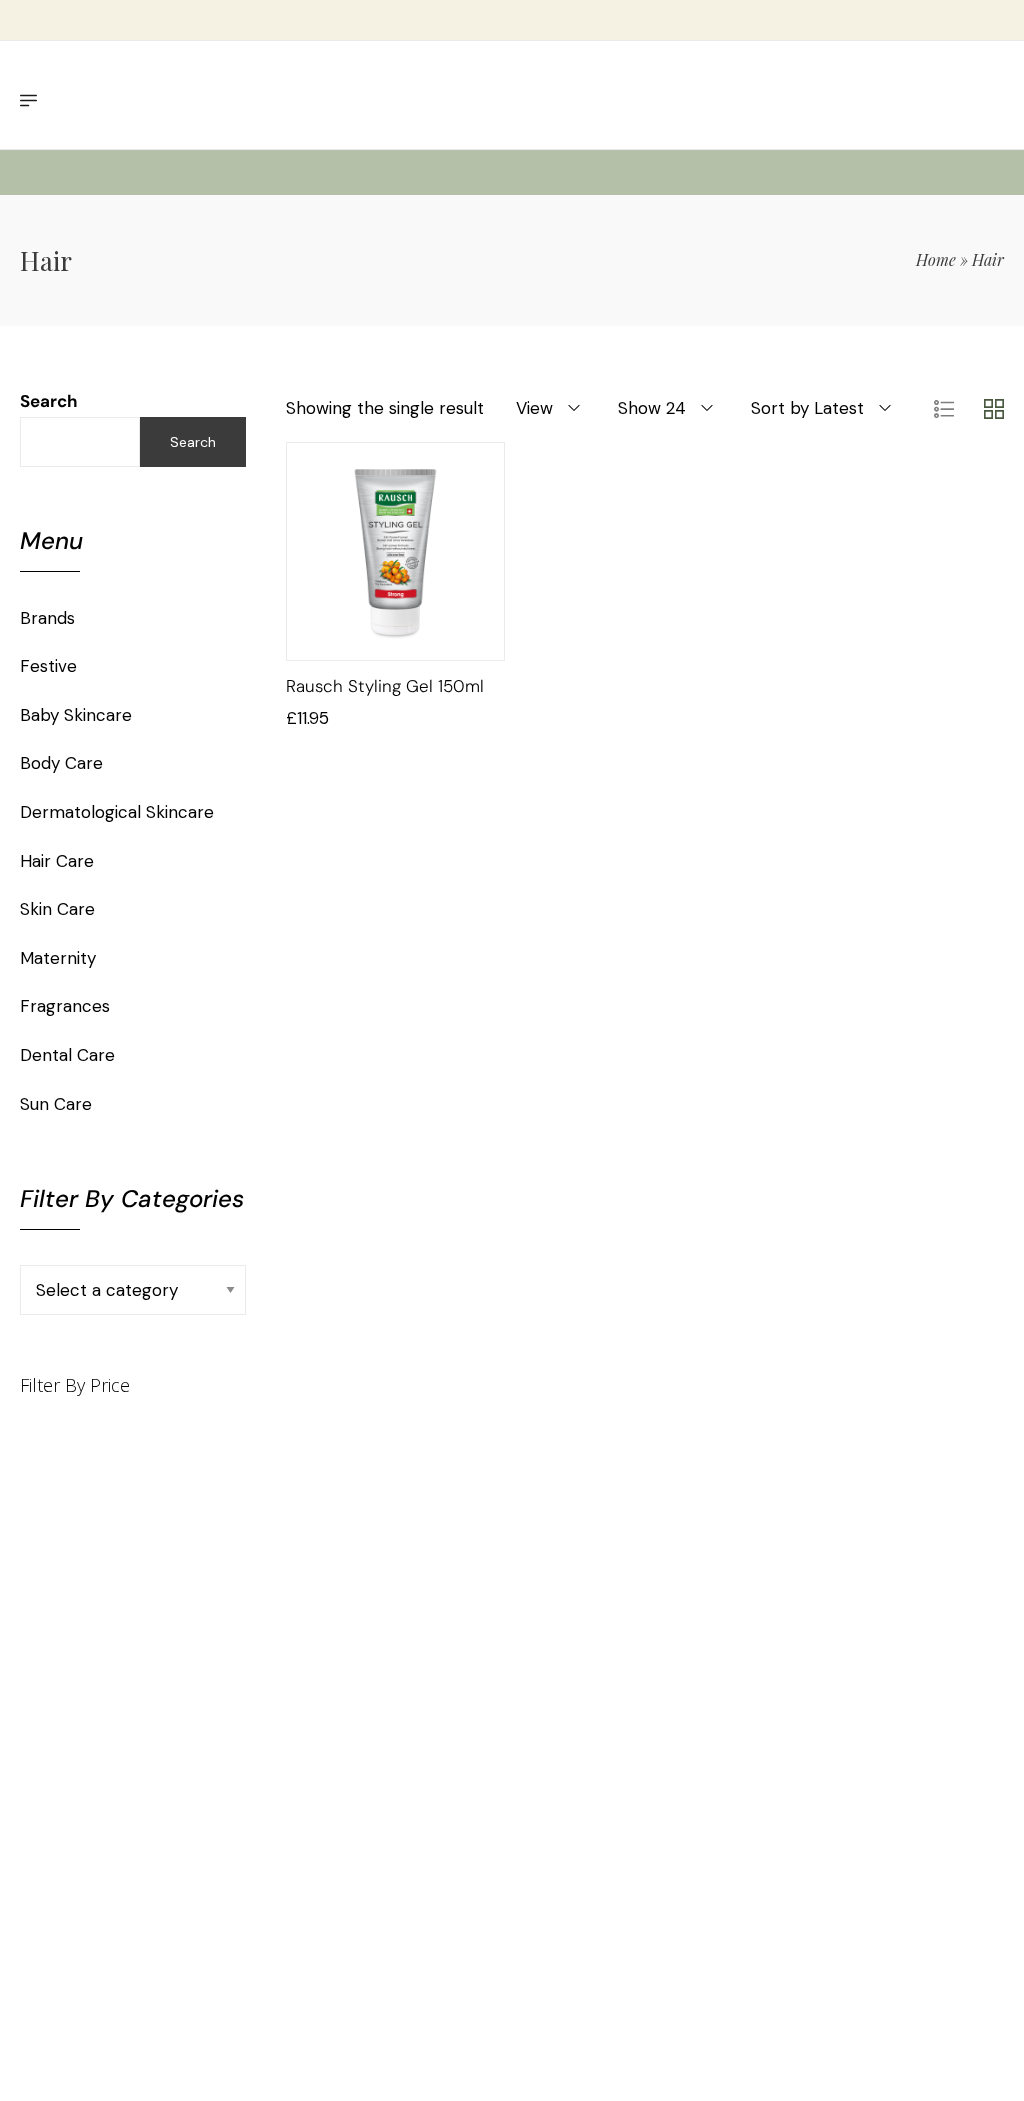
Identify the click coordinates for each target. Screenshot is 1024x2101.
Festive (48, 666)
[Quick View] (421, 640)
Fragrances (65, 1006)
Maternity (58, 958)
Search (49, 401)
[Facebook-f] (701, 1853)
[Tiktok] (578, 1853)
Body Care (61, 763)
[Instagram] (639, 1874)
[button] (371, 640)
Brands (47, 618)
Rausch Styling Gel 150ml (385, 686)
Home (936, 259)
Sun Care (56, 1104)
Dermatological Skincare (117, 812)
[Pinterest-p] (619, 1853)
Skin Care (57, 909)
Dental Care (67, 1055)
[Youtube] (660, 1853)
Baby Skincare (76, 715)
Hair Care (57, 861)
